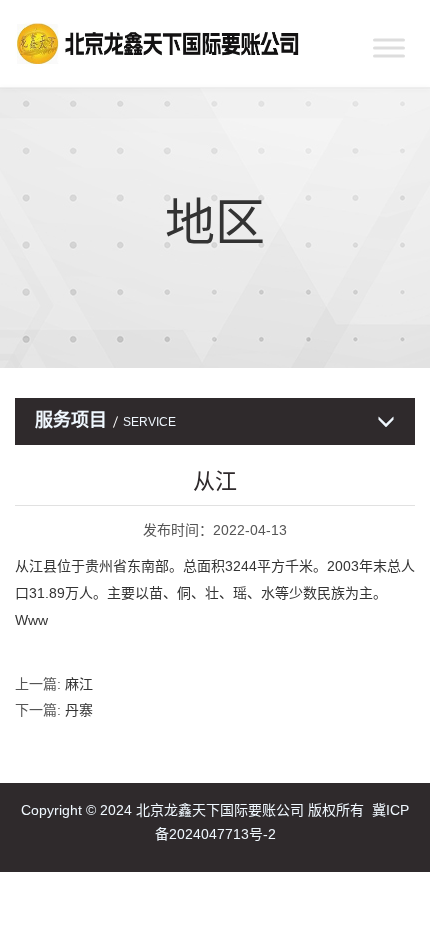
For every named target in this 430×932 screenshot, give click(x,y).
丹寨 (79, 710)
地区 (215, 223)
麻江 (79, 684)
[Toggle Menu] (389, 47)
